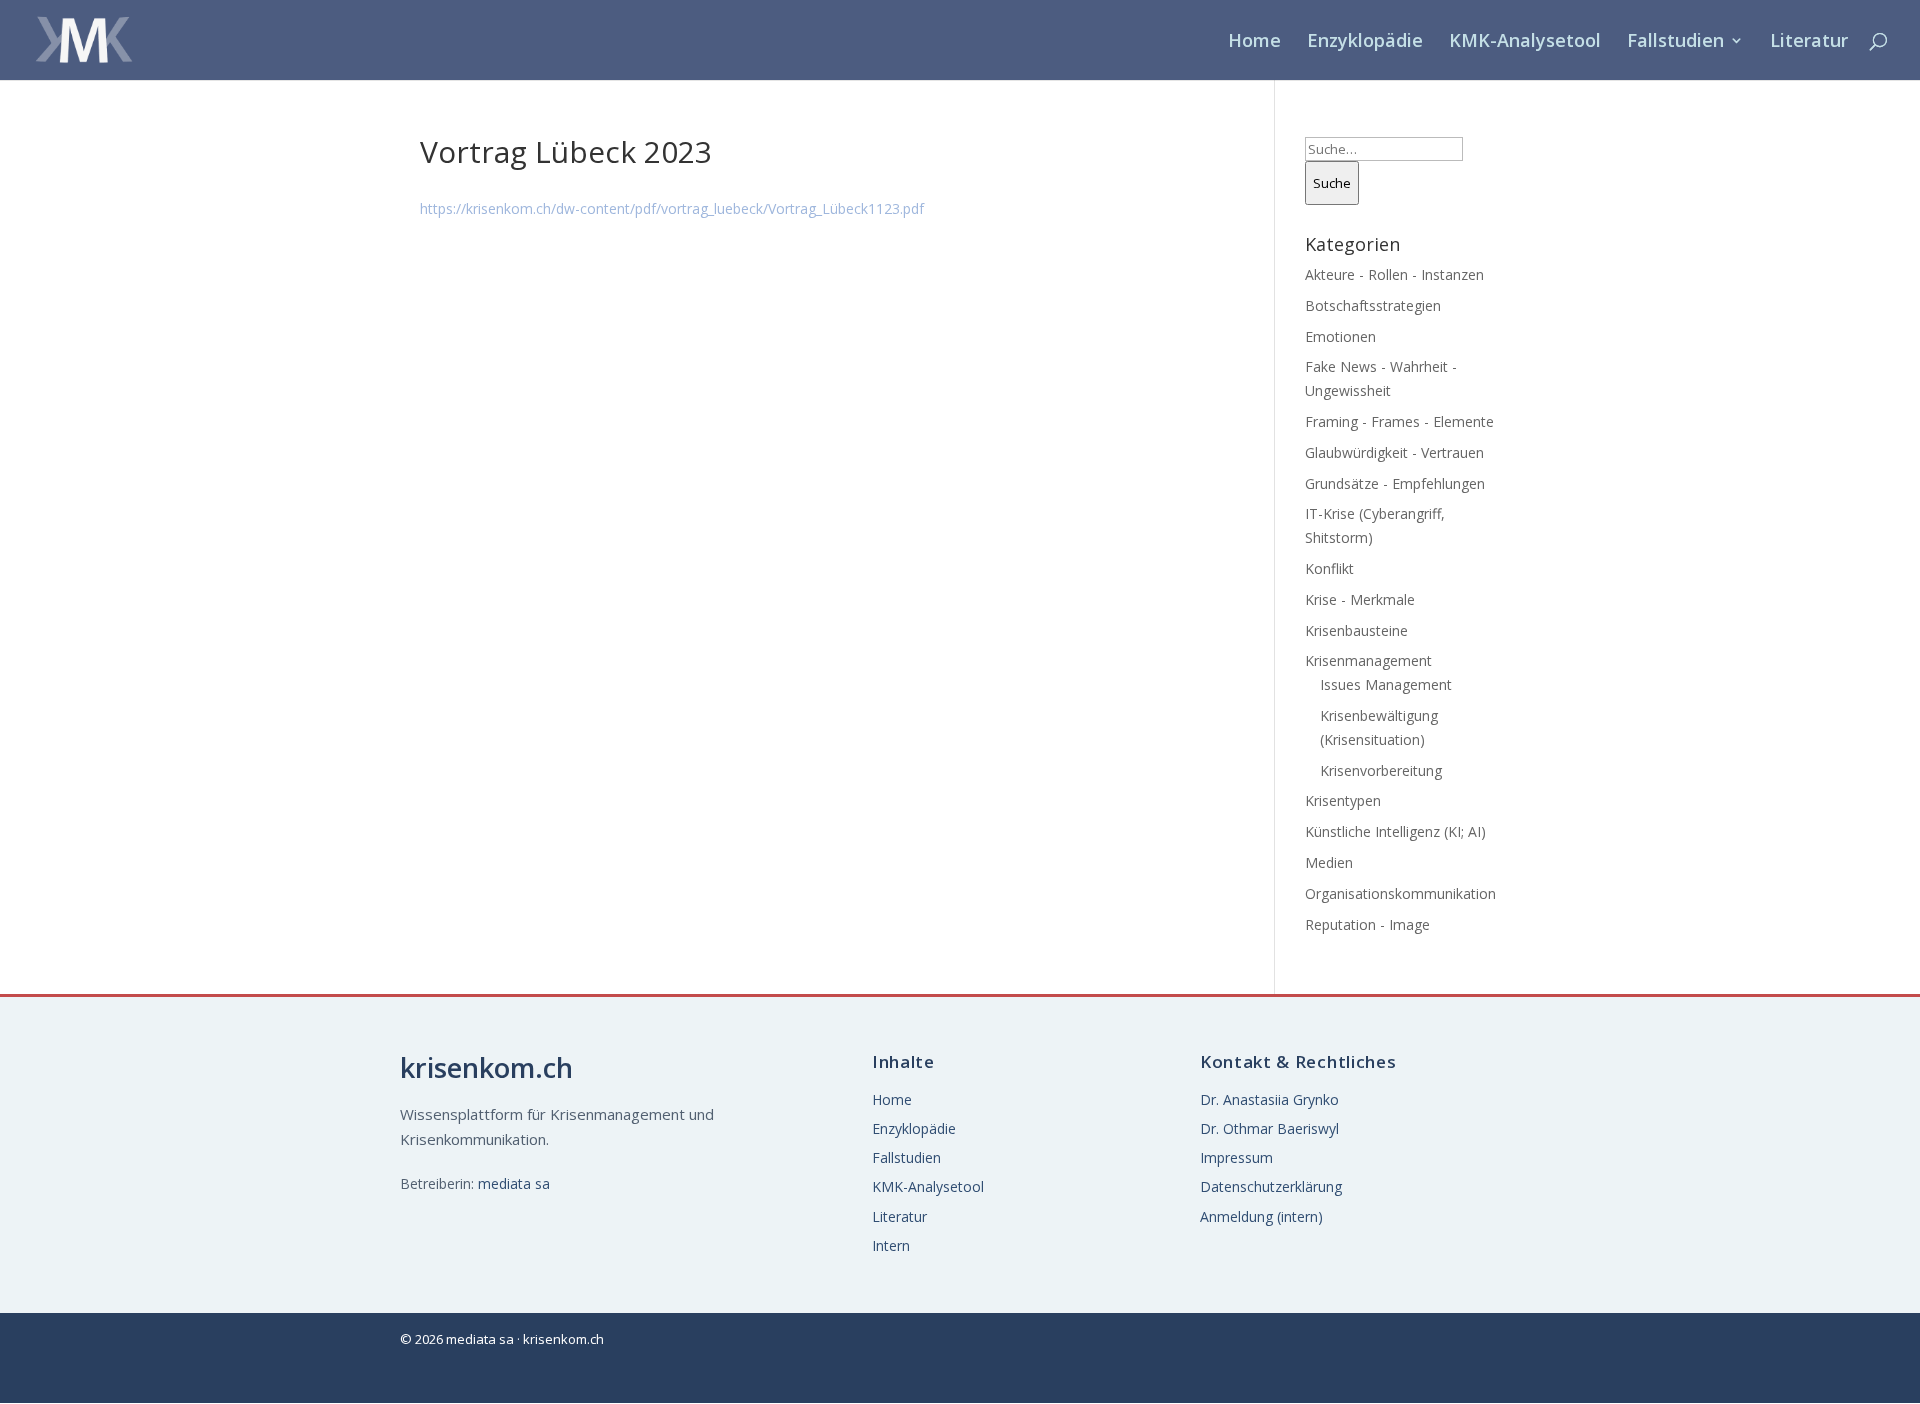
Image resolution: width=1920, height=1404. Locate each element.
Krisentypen (1343, 800)
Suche (1332, 183)
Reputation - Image (1367, 924)
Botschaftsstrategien (1373, 305)
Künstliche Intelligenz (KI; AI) (1395, 831)
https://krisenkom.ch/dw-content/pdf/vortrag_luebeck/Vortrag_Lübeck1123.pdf (672, 208)
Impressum (1236, 1157)
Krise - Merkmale (1360, 599)
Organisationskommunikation (1400, 893)
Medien (1329, 862)
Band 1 (1479, 223)
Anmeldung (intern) (1261, 1216)
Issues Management (1386, 684)
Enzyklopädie (1365, 42)
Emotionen (1340, 336)
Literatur (1809, 42)
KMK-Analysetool (1525, 42)
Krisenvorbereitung (1381, 770)
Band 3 (1692, 223)
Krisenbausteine (1356, 630)
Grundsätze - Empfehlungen (1395, 483)
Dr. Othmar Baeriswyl (1269, 1128)
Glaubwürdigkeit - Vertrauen (1394, 452)
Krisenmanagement (1368, 660)
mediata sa (514, 1183)
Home (1254, 42)
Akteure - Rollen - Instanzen (1394, 274)
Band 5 (1586, 274)
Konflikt (1329, 568)
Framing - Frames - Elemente (1399, 421)
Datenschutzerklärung (1271, 1186)
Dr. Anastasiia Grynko (1269, 1099)
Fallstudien (1675, 42)
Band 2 (1586, 223)
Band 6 (1692, 274)
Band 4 (1479, 274)
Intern (891, 1245)
